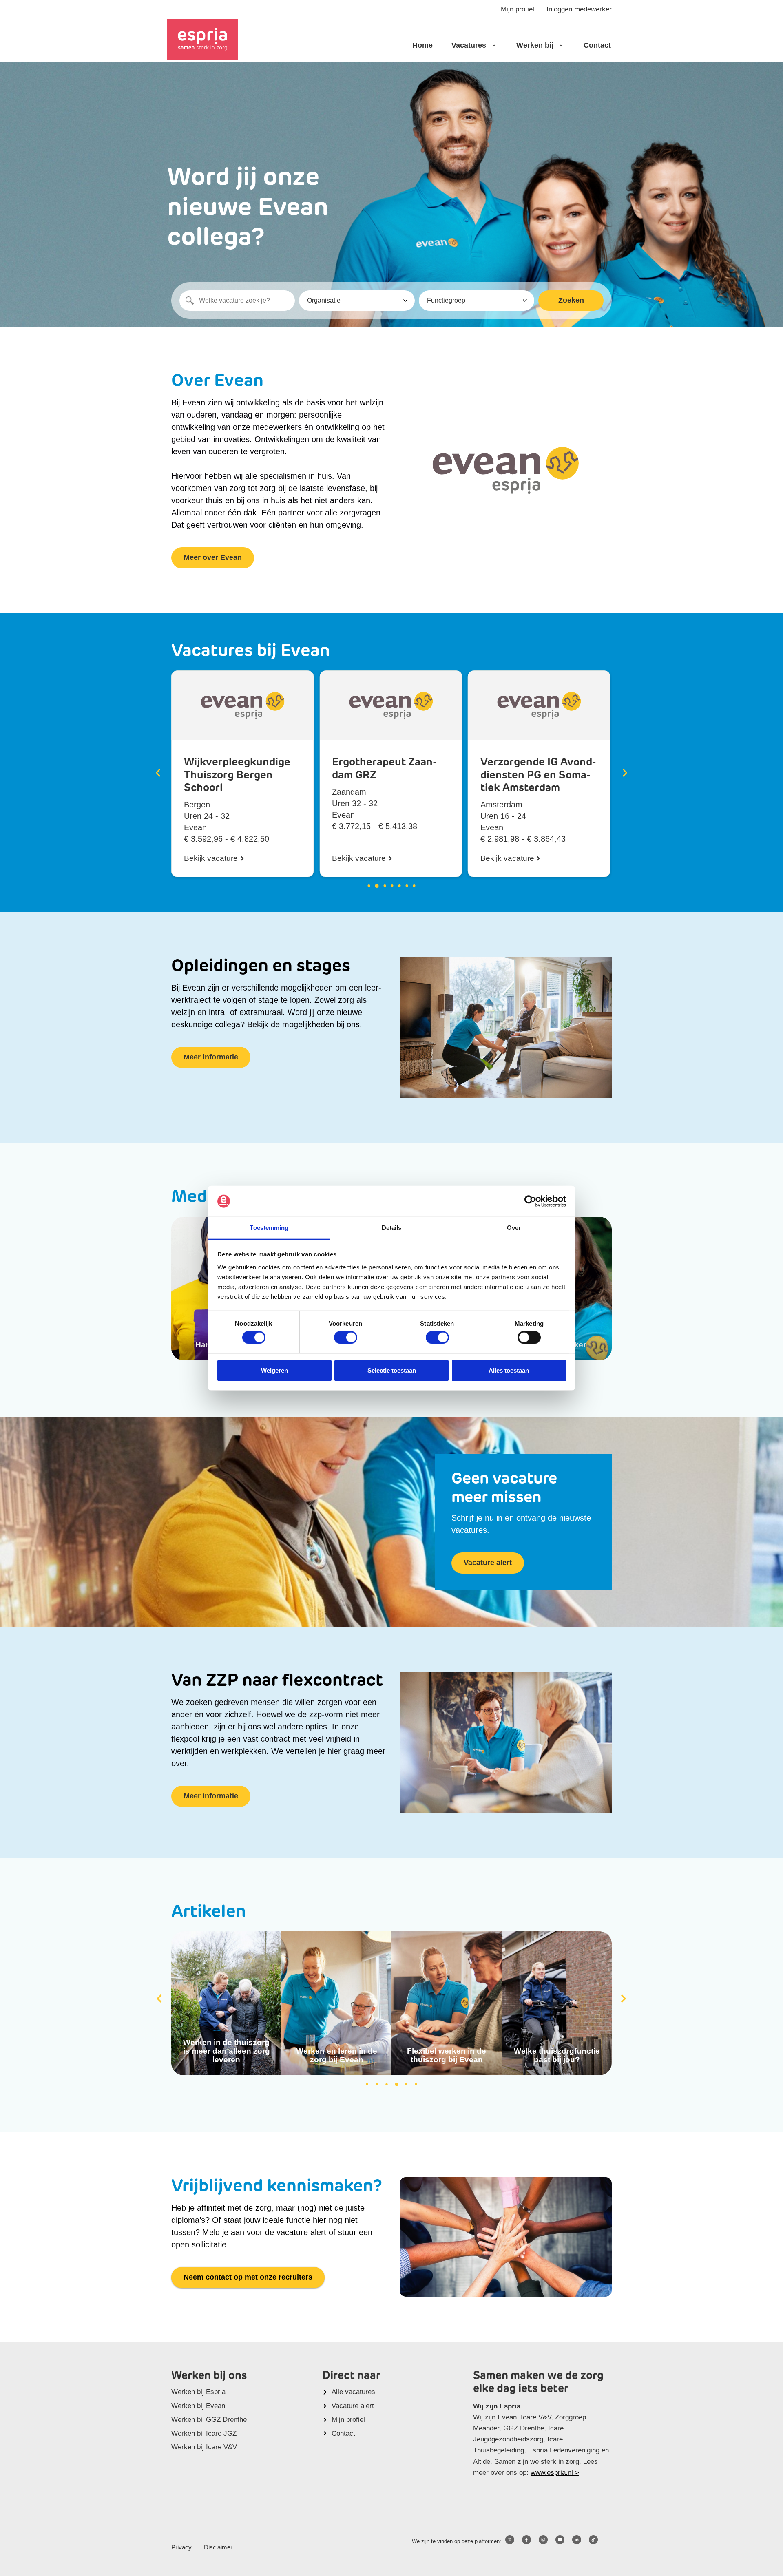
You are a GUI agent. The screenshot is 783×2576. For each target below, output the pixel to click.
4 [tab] (396, 2084)
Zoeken (571, 300)
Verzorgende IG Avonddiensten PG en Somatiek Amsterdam (390, 775)
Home (422, 45)
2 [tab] (377, 2084)
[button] (158, 773)
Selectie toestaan (392, 1370)
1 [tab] (367, 2084)
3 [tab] (387, 2084)
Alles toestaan (509, 1370)
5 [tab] (406, 2084)
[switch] (346, 1338)
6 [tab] (416, 2084)
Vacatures (469, 45)
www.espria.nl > (555, 2473)
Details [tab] (392, 1228)
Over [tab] (514, 1228)
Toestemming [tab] (269, 1228)
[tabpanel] (226, 2003)
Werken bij (535, 45)
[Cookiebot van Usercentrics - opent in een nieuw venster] (530, 1201)
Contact (597, 45)
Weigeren (274, 1370)
